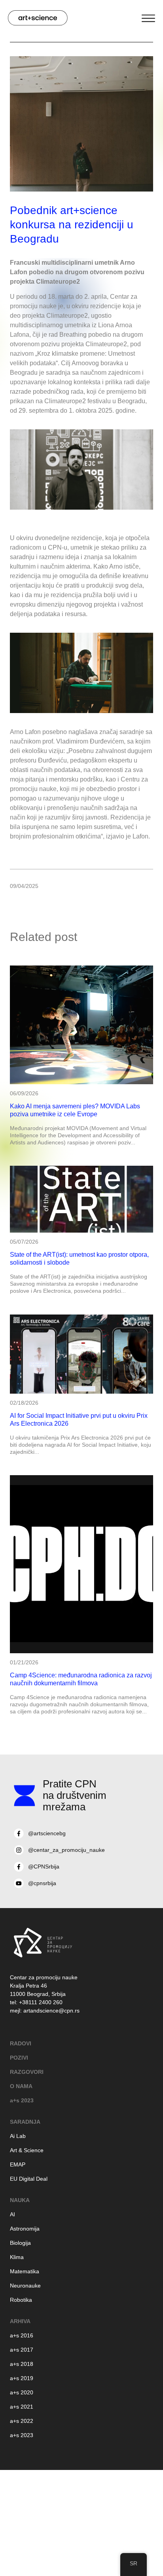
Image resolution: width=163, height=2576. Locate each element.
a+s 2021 (22, 2407)
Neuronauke (25, 2286)
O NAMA (21, 2086)
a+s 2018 (22, 2364)
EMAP (18, 2164)
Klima (17, 2257)
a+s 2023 (22, 2100)
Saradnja (25, 2122)
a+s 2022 (22, 2421)
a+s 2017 (22, 2350)
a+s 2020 (22, 2392)
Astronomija (25, 2229)
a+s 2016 (22, 2335)
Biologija (20, 2243)
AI (12, 2214)
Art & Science (27, 2150)
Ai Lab (18, 2136)
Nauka (20, 2200)
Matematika (25, 2271)
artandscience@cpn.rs (51, 2011)
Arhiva (20, 2321)
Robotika (21, 2300)
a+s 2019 (22, 2378)
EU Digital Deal (29, 2179)
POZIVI (19, 2058)
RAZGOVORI (27, 2072)
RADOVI (21, 2043)
